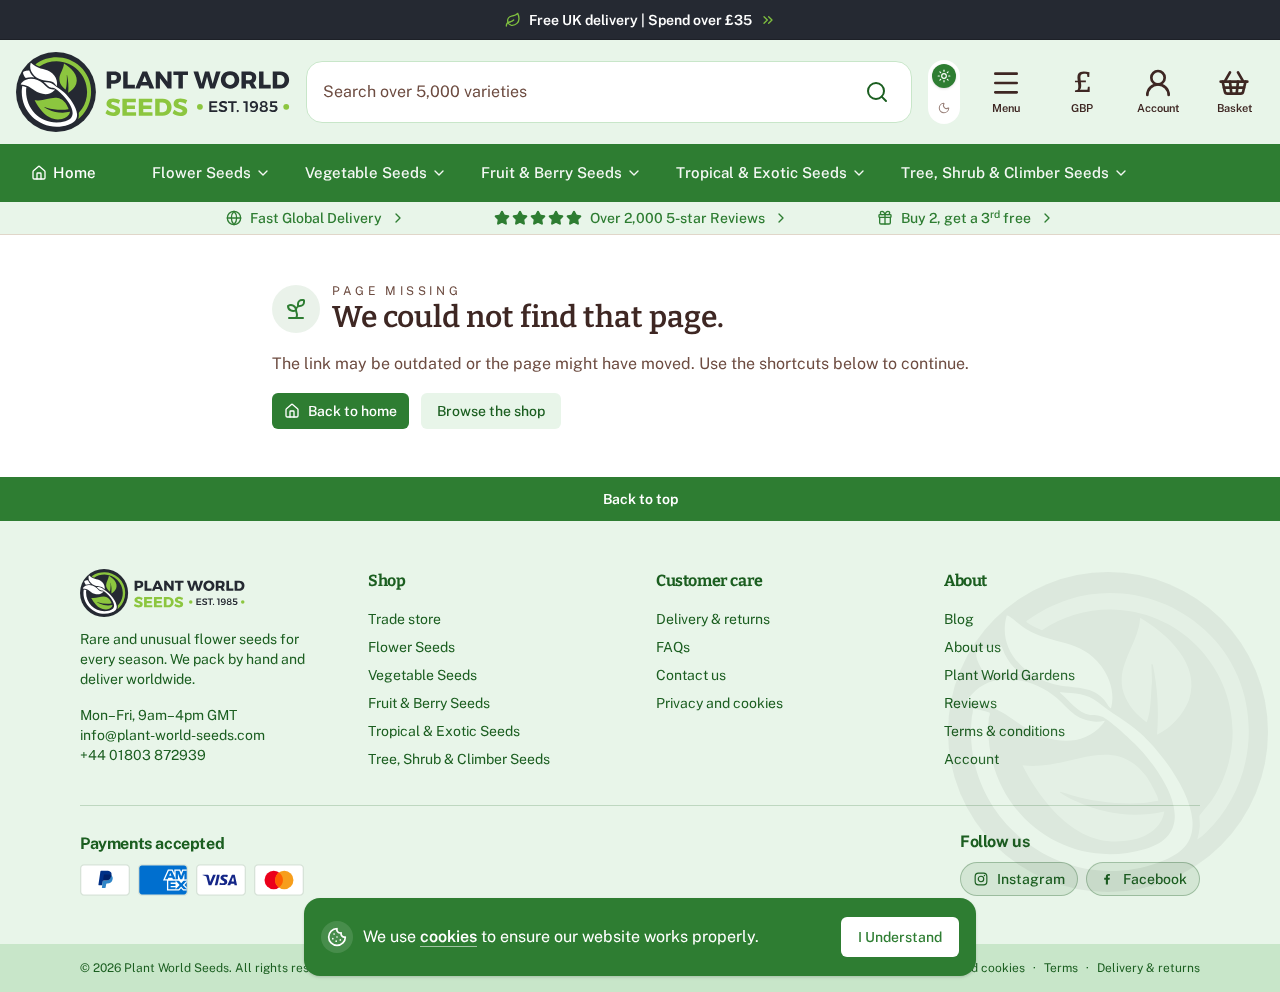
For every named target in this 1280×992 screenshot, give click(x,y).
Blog (959, 619)
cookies (448, 936)
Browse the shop (491, 411)
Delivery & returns (713, 619)
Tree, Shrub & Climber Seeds (459, 759)
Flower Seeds (411, 647)
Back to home (352, 411)
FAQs (673, 647)
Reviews (970, 703)
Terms (1061, 968)
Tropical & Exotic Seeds (444, 731)
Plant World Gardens (1009, 675)
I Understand (900, 937)
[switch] (944, 92)
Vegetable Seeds (422, 675)
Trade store (404, 619)
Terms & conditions (1004, 731)
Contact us (691, 675)
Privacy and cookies (719, 703)
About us (972, 647)
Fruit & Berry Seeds (429, 703)
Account (971, 759)
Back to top (640, 499)
